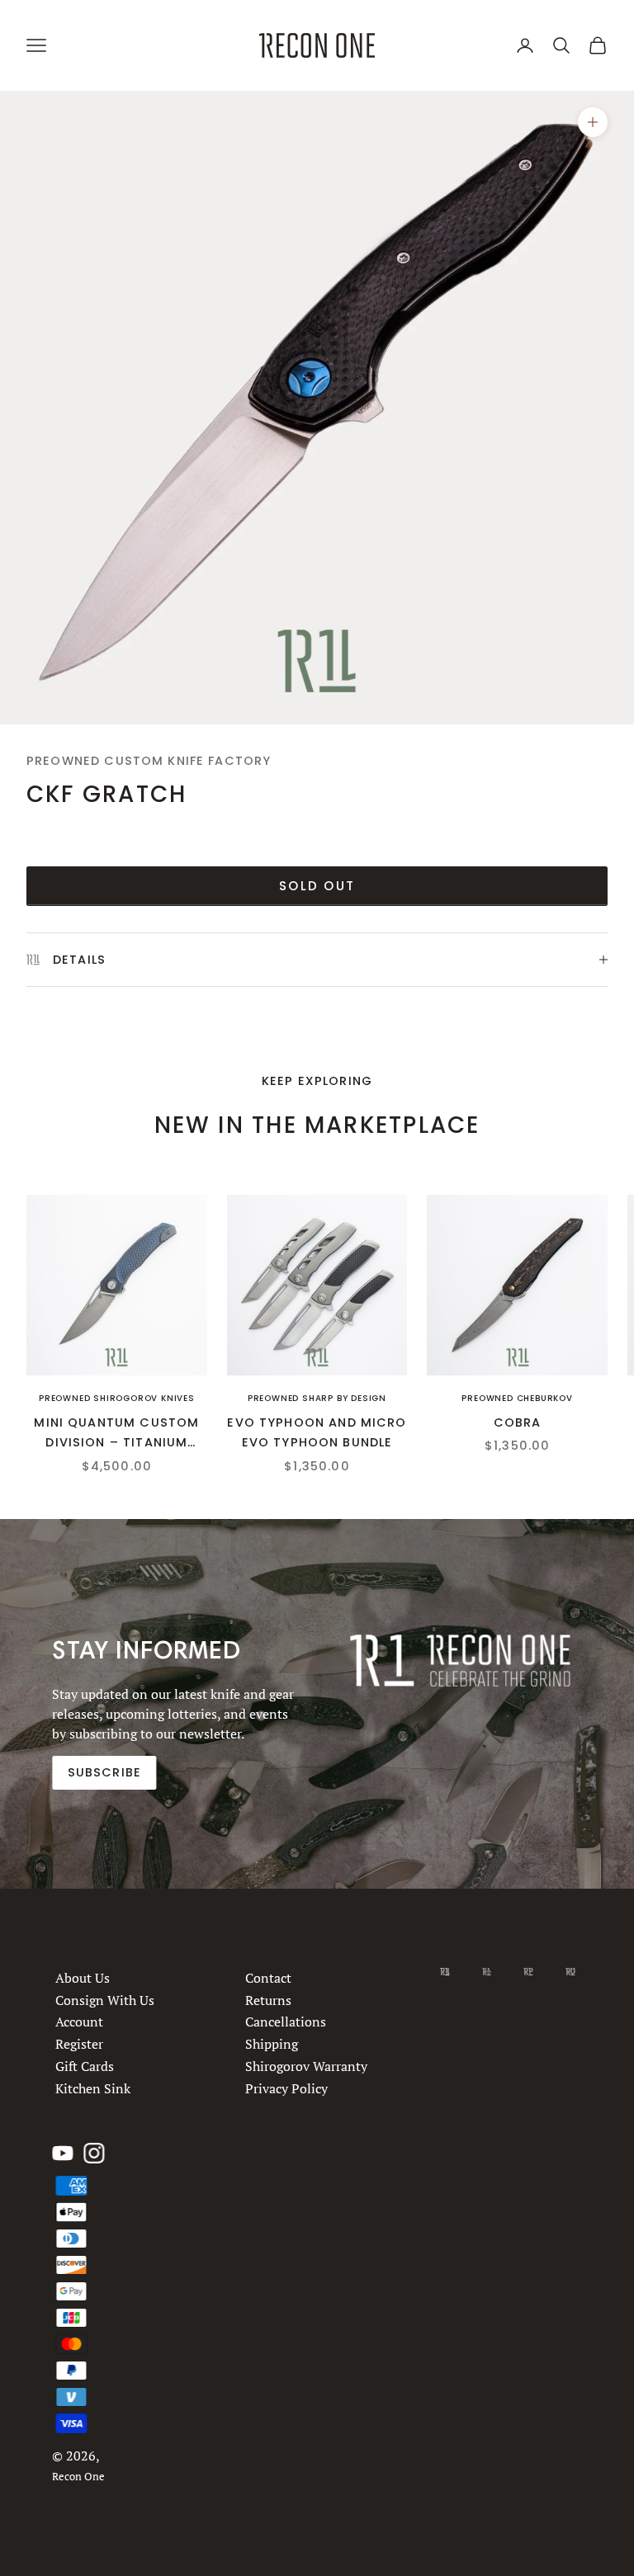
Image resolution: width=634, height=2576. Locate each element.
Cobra (518, 1422)
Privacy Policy (287, 2088)
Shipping (272, 2044)
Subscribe (104, 1772)
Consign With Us (105, 1999)
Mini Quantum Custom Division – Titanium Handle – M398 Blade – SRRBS (116, 1434)
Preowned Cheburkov (517, 1398)
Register (79, 2044)
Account (79, 2022)
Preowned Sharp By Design (317, 1398)
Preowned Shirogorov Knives (117, 1398)
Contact (269, 1978)
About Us (83, 1978)
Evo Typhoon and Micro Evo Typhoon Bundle (317, 1432)
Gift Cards (85, 2066)
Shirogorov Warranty (307, 2066)
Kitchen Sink (93, 2088)
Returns (269, 1999)
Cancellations (286, 2022)
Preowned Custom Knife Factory (149, 761)
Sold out (317, 886)
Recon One (78, 2477)
